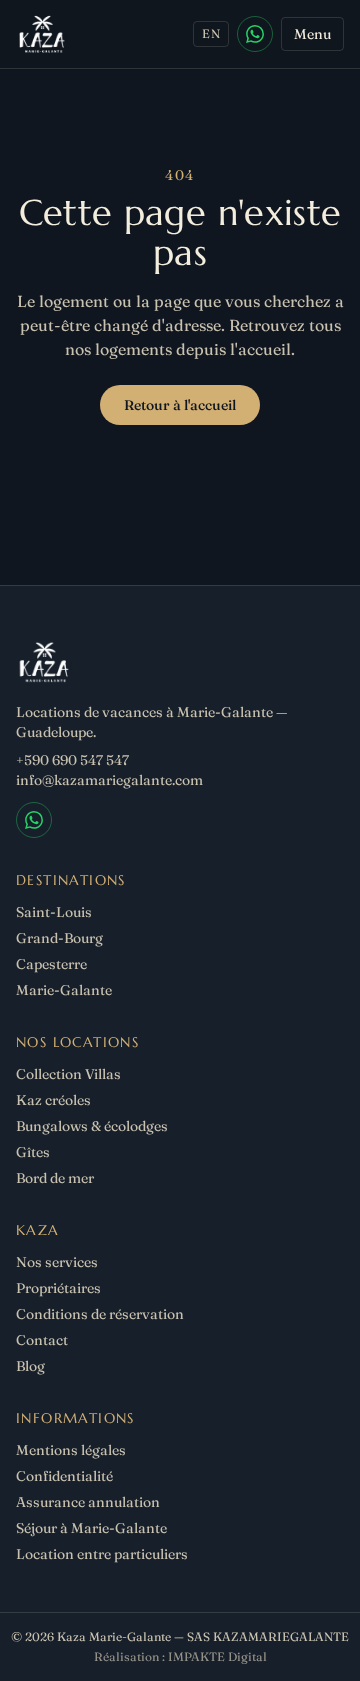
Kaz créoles (53, 1100)
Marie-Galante (64, 990)
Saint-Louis (54, 912)
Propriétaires (58, 1288)
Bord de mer (55, 1178)
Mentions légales (71, 1450)
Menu (312, 34)
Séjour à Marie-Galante (91, 1528)
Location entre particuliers (102, 1554)
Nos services (57, 1262)
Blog (30, 1366)
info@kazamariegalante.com (109, 780)
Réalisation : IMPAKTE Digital (180, 1656)
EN (211, 33)
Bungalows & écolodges (92, 1126)
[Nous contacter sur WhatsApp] (255, 34)
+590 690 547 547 (72, 760)
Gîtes (33, 1152)
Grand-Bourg (59, 938)
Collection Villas (68, 1074)
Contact (42, 1340)
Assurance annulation (88, 1502)
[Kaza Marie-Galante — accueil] (42, 34)
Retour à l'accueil (180, 405)
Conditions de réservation (100, 1314)
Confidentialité (64, 1476)
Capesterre (51, 964)
